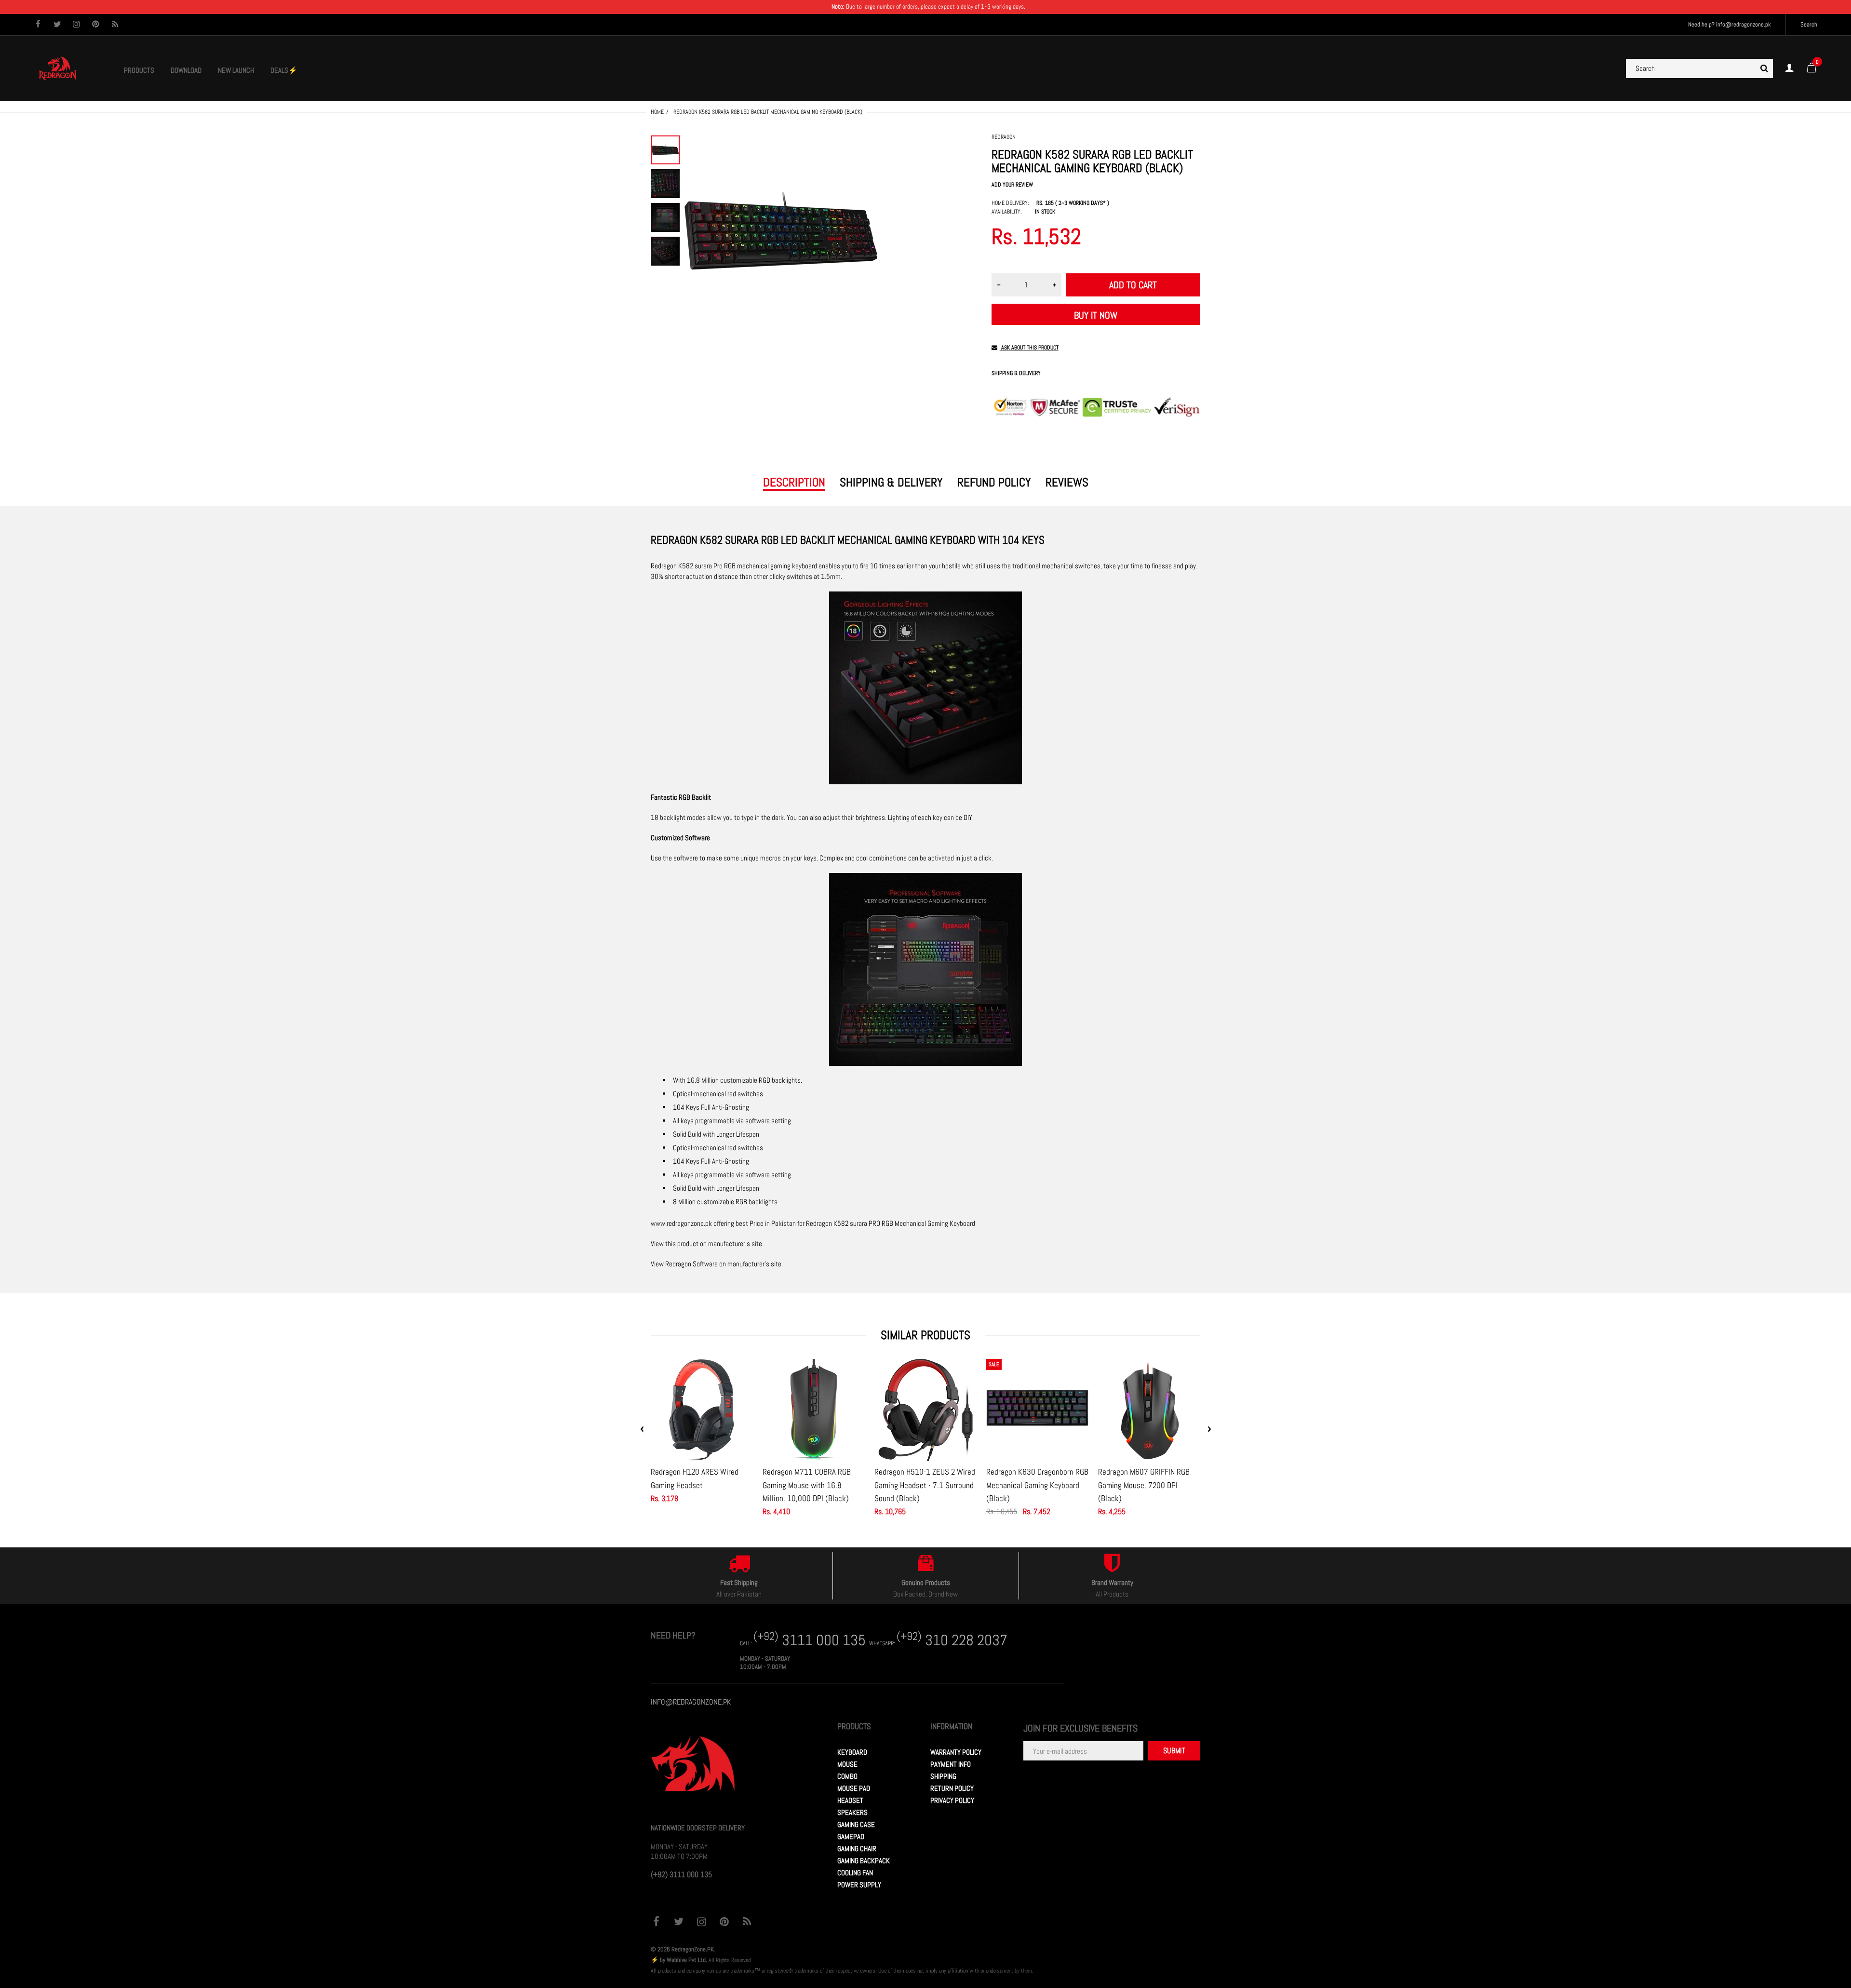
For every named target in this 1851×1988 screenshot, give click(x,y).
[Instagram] (76, 25)
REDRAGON (1004, 137)
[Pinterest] (96, 25)
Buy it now (1096, 315)
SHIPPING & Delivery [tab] (891, 483)
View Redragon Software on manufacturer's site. (717, 1264)
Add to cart (1133, 285)
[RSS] (115, 25)
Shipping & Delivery (1016, 373)
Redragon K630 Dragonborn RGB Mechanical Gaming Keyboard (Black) (1037, 1485)
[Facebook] (38, 25)
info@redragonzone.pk (1744, 24)
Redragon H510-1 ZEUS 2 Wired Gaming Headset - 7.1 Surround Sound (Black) (925, 1485)
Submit (1174, 1751)
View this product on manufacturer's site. (707, 1243)
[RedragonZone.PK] (58, 68)
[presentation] (642, 1429)
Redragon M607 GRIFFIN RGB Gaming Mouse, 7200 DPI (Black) (1144, 1485)
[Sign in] (1789, 68)
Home (657, 112)
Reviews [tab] (1067, 483)
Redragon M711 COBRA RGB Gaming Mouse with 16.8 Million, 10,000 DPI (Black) (807, 1485)
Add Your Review (1012, 185)
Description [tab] (794, 483)
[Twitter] (57, 25)
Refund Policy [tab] (994, 483)
